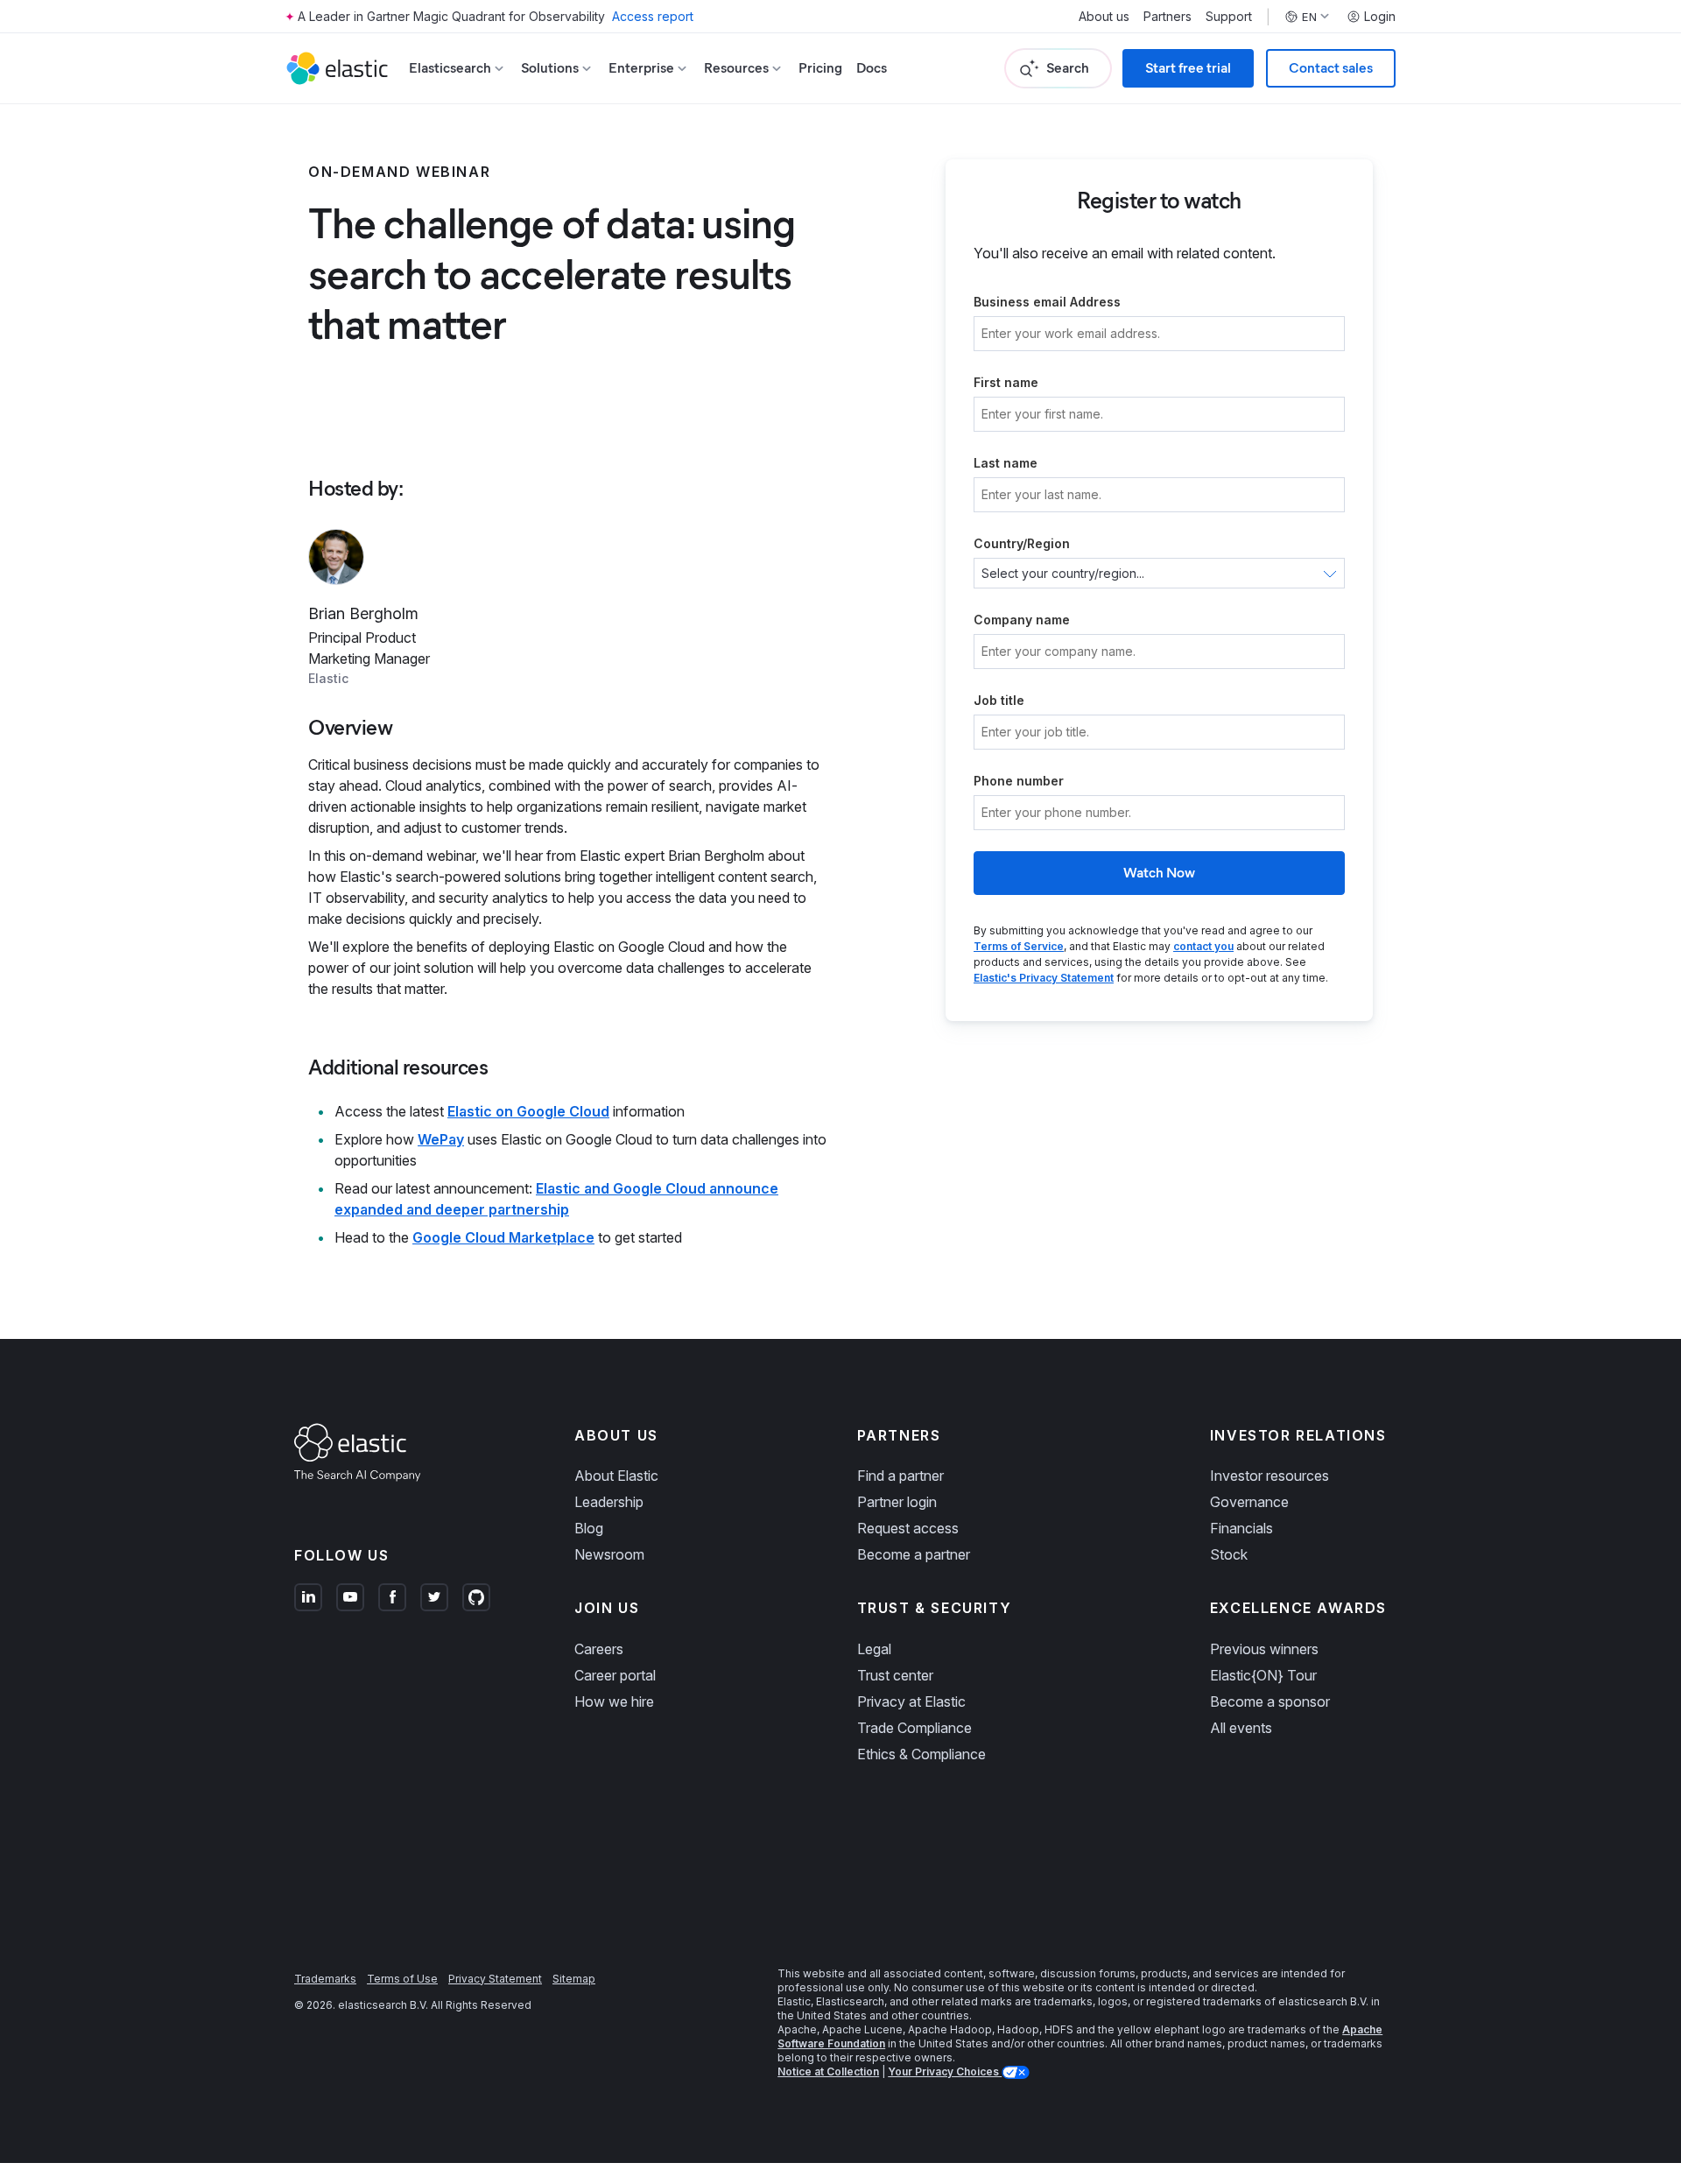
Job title (999, 700)
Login (1380, 17)
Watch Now (1159, 873)
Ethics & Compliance (921, 1754)
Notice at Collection (828, 2071)
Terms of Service (1019, 946)
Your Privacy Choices (945, 2071)
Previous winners (1264, 1649)
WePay (441, 1139)
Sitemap (574, 1979)
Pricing (820, 68)
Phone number (1019, 781)
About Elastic (616, 1476)
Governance (1249, 1502)
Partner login (897, 1502)
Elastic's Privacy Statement (1044, 978)
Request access (908, 1528)
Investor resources (1270, 1476)
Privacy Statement (495, 1979)
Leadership (609, 1502)
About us (1104, 17)
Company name (1022, 620)
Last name (1006, 463)
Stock (1229, 1554)
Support (1229, 17)
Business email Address (1047, 302)
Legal (874, 1649)
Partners (1168, 17)
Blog (589, 1528)
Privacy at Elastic (911, 1701)
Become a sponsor (1270, 1701)
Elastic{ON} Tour (1263, 1675)
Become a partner (914, 1554)
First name (1006, 382)
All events (1241, 1728)
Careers (599, 1649)
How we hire (614, 1701)
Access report (653, 16)
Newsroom (609, 1554)
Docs (872, 68)
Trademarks (325, 1979)
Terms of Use (402, 1979)
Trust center (895, 1675)
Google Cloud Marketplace (503, 1237)
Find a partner (900, 1476)
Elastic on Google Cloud (528, 1111)
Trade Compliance (914, 1728)
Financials (1241, 1528)
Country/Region (1022, 543)
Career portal (615, 1675)
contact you (1203, 946)
